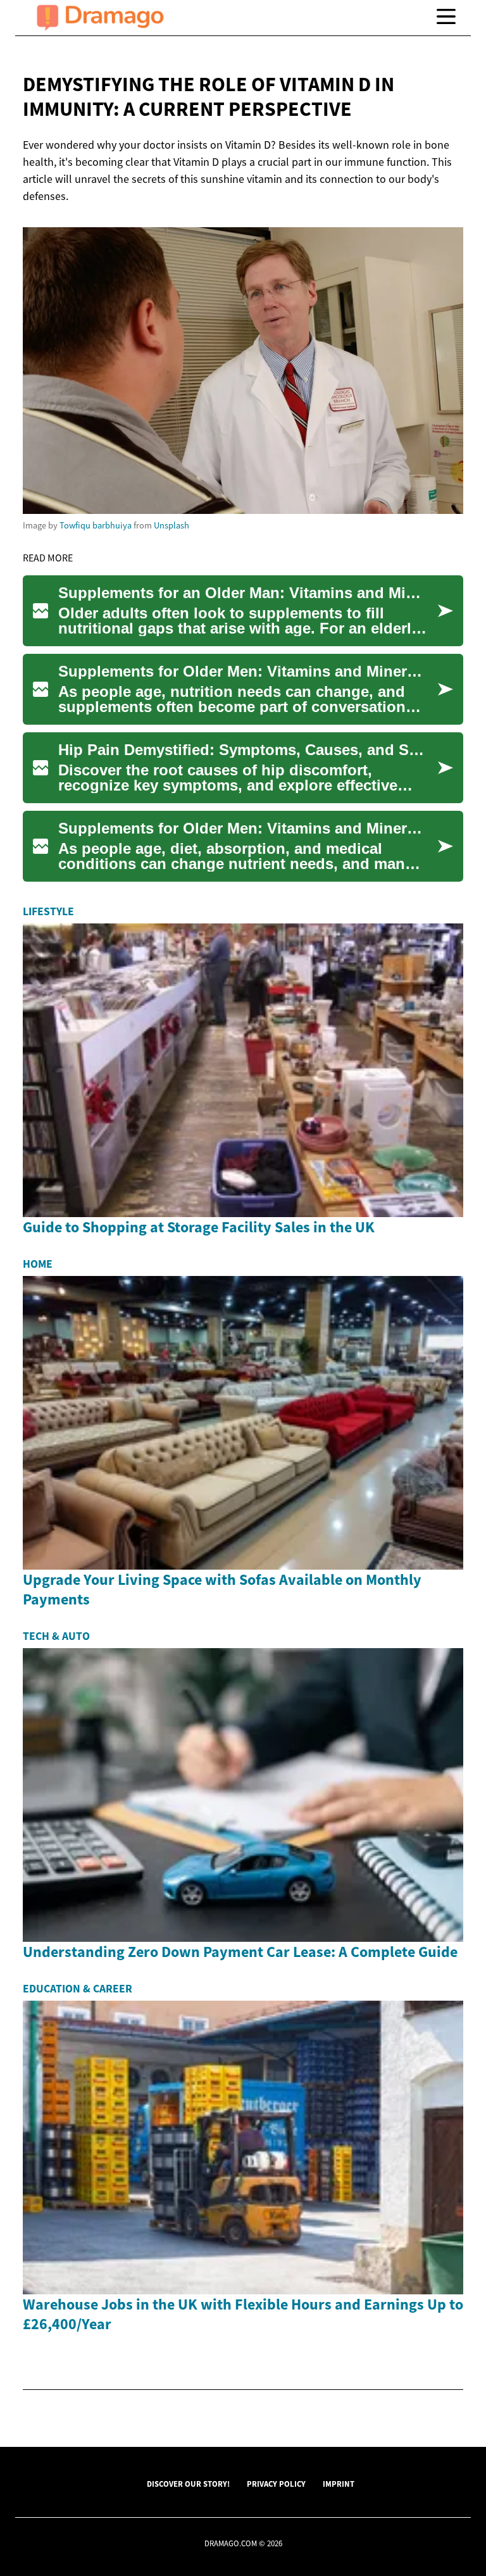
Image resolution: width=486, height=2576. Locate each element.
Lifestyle (48, 911)
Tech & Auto (56, 1636)
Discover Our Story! (188, 2484)
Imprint (339, 2484)
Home (38, 1264)
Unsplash (171, 525)
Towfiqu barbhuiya (96, 525)
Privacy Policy (276, 2484)
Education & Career (78, 1989)
